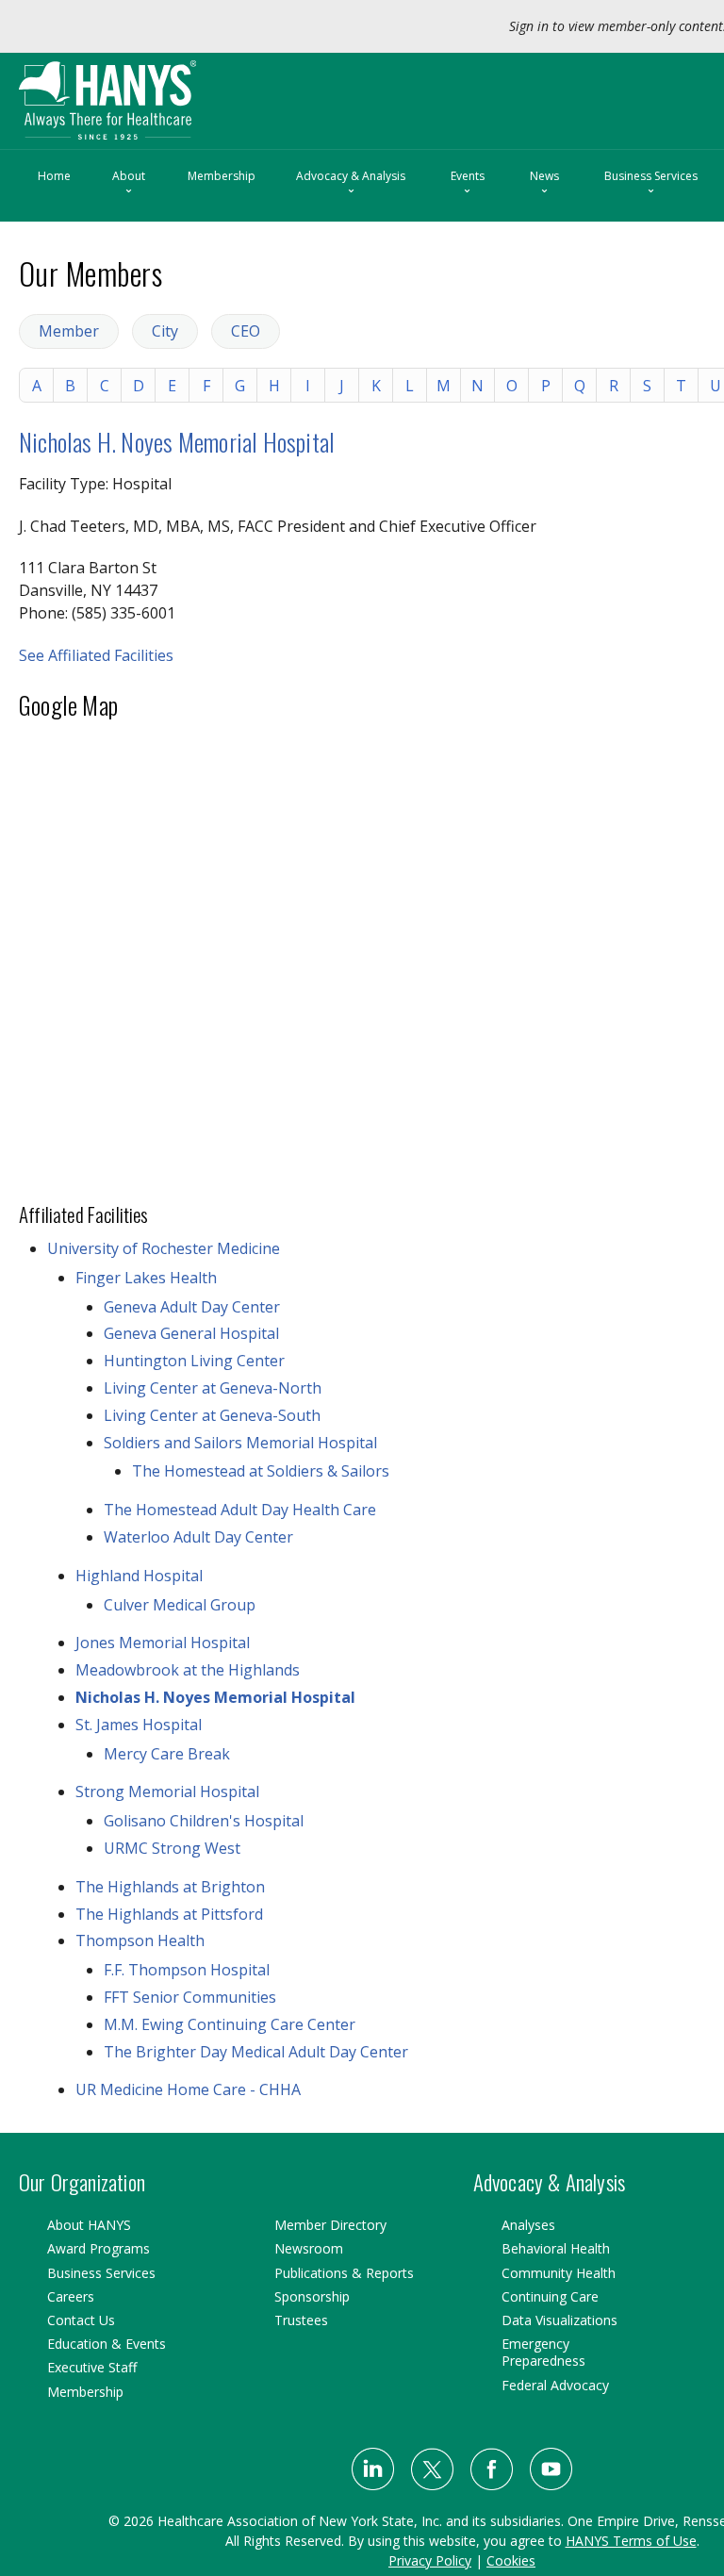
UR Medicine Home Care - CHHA (188, 2089)
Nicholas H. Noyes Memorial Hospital (177, 442)
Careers (71, 2296)
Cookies (511, 2560)
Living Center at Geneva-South (212, 1415)
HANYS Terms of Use (631, 2541)
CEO (246, 331)
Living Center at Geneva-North (213, 1388)
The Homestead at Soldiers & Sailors (261, 1471)
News (544, 184)
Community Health (559, 2273)
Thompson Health (140, 1940)
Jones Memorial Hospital (163, 1643)
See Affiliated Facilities (96, 655)
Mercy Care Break (167, 1754)
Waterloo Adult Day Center (198, 1537)
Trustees (301, 2320)
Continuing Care (550, 2296)
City (165, 331)
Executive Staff (92, 2367)
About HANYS (89, 2225)
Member (69, 331)
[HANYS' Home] (148, 92)
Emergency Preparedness (543, 2352)
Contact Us (81, 2320)
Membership (222, 176)
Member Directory (330, 2225)
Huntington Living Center (194, 1361)
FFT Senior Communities (190, 1997)
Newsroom (309, 2248)
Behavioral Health (556, 2248)
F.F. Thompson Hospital (187, 1970)
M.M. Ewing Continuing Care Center (230, 2024)
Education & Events (107, 2344)
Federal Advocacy (555, 2385)
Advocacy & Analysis (351, 184)
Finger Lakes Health (146, 1278)
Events (468, 184)
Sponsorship (312, 2296)
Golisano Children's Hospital (204, 1821)
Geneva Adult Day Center (192, 1307)
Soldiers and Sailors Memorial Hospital (240, 1443)
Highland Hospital (139, 1576)
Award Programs (99, 2248)
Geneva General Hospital (191, 1333)
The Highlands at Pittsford (169, 1914)
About (129, 184)
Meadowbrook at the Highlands (188, 1670)
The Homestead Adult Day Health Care (240, 1510)
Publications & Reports (344, 2273)
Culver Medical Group (180, 1605)
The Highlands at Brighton (170, 1887)
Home (54, 176)
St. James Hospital (139, 1725)
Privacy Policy (430, 2560)
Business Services (651, 184)
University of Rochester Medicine (164, 1248)
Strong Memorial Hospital (167, 1792)
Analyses (528, 2225)
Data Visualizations (559, 2320)
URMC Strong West (172, 1848)
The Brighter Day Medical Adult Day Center (256, 2052)
